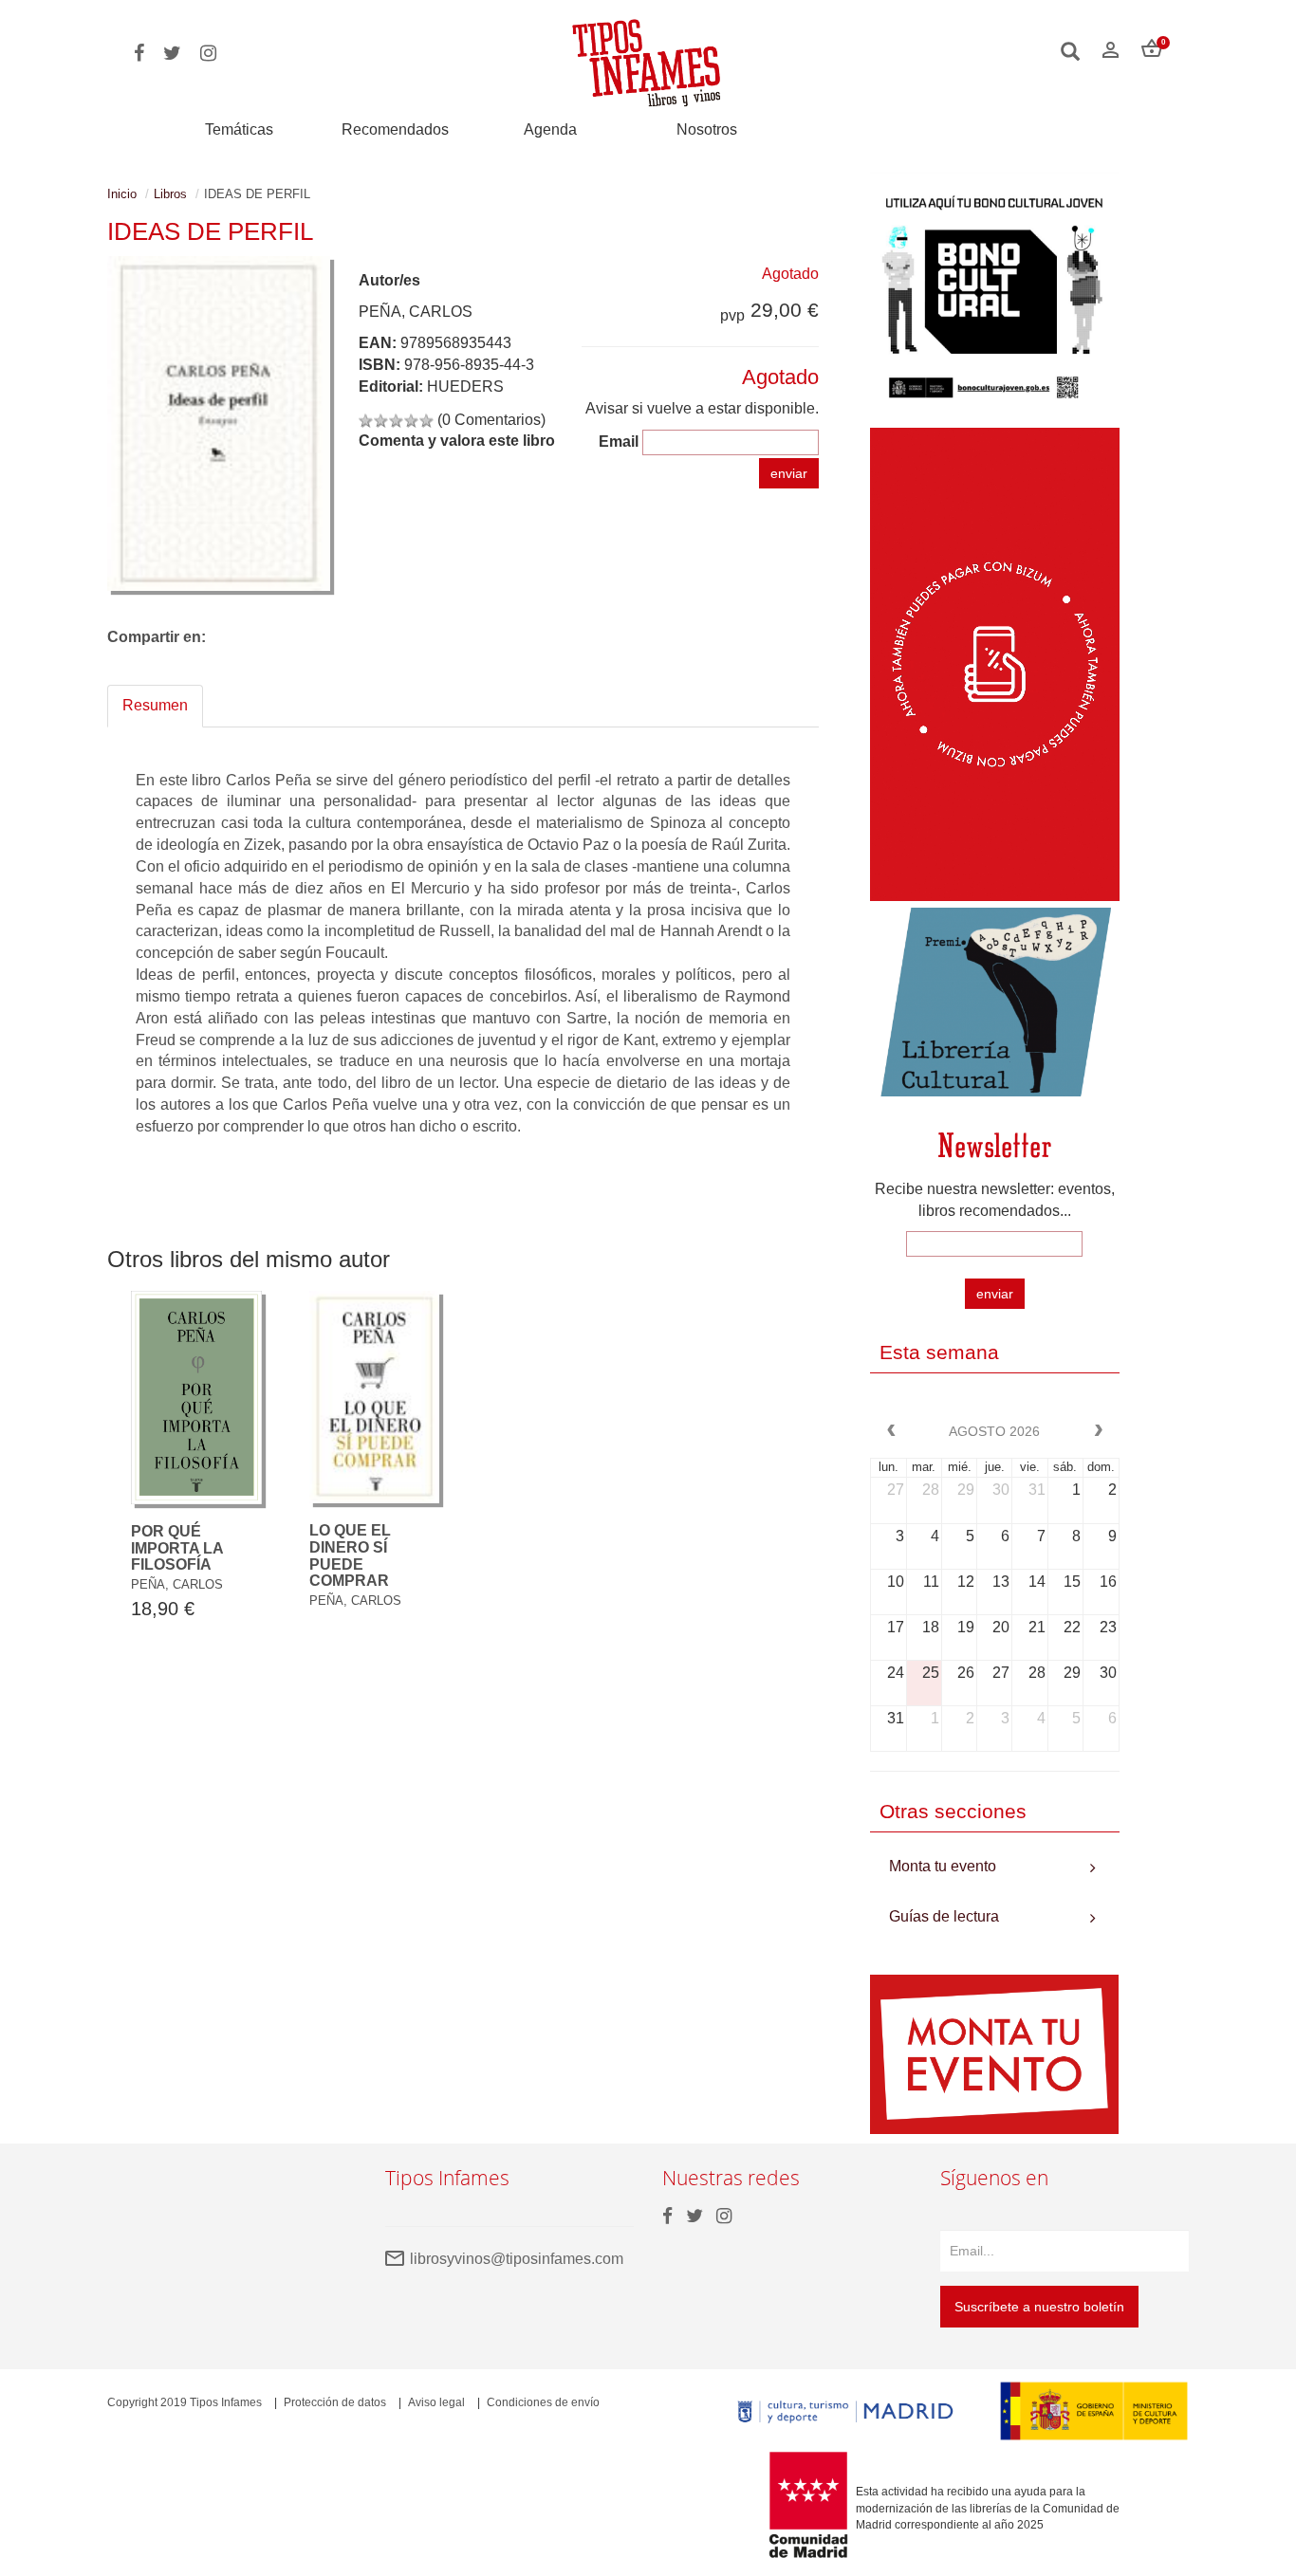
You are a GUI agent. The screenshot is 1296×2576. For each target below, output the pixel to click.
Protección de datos (335, 2402)
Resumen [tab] (155, 705)
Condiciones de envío (543, 2402)
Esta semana (939, 1352)
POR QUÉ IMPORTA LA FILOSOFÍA (177, 1548)
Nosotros (707, 129)
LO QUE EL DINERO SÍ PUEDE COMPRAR (350, 1555)
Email (619, 442)
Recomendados (395, 129)
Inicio (122, 194)
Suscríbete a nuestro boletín (1039, 2307)
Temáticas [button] (239, 129)
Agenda (550, 129)
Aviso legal (436, 2402)
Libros (170, 194)
